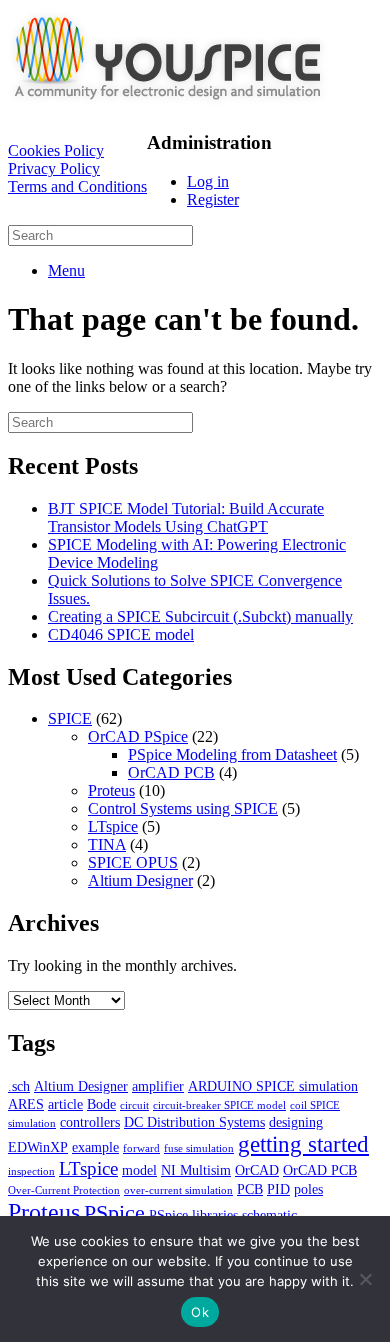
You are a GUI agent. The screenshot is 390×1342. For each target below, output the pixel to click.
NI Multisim (196, 1170)
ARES (26, 1104)
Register (213, 199)
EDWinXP (38, 1147)
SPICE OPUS (133, 862)
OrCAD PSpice (138, 736)
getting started (303, 1144)
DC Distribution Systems (194, 1122)
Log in (208, 181)
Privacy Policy (54, 168)
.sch (19, 1086)
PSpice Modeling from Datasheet (232, 754)
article (65, 1104)
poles (308, 1189)
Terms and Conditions (77, 186)
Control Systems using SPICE (183, 808)
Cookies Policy (56, 150)
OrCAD (257, 1170)
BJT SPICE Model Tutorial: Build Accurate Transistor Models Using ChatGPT (186, 517)
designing (296, 1122)
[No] (365, 1279)
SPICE (70, 718)
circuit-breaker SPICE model (219, 1105)
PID (278, 1189)
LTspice (113, 826)
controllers (90, 1122)
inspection (31, 1171)
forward (141, 1148)
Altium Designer (140, 880)
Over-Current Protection (64, 1190)
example (95, 1147)
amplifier (158, 1086)
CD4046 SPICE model (121, 634)
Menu (66, 270)
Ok (200, 1312)
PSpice (114, 1212)
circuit (134, 1105)
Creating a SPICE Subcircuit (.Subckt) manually (200, 616)
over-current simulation (178, 1190)
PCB (250, 1189)
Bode (101, 1104)
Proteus (111, 790)
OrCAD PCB (171, 772)
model (139, 1170)
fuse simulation (199, 1148)
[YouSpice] (168, 104)
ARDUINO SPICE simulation (273, 1086)
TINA (107, 844)
